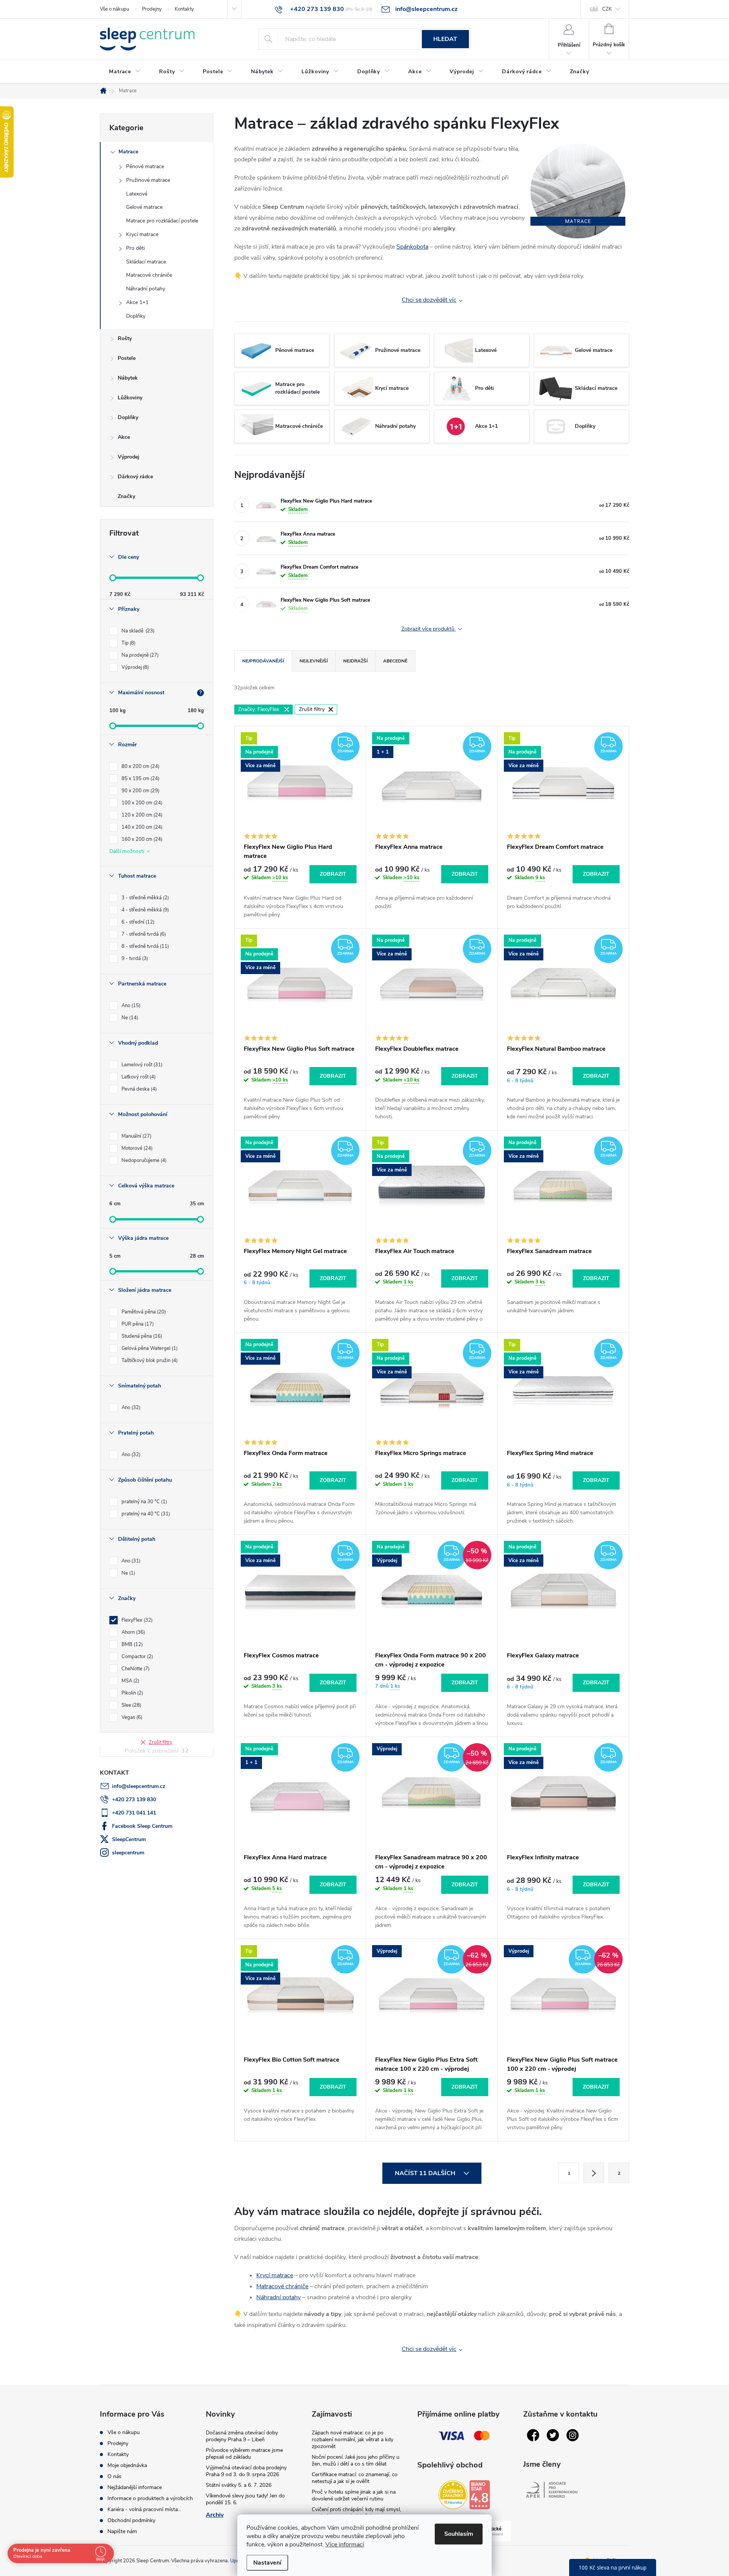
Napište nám (122, 2531)
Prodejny (152, 9)
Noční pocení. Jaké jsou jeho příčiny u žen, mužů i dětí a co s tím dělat (356, 2460)
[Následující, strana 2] (594, 2173)
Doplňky (136, 316)
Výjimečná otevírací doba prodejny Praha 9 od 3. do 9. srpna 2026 (246, 2471)
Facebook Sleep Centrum (142, 1826)
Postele (127, 358)
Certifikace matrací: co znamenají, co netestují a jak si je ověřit (355, 2478)
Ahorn (133, 1632)
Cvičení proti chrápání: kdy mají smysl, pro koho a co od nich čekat (356, 2513)
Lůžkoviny (130, 398)
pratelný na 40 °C (145, 1514)
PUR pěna (137, 1324)
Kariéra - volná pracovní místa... (144, 2509)
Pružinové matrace (148, 180)
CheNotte (135, 1669)
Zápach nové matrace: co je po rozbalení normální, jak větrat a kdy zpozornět (353, 2440)
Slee (131, 1705)
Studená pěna (141, 1336)
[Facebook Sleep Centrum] (533, 2435)
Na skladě (137, 631)
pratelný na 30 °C (144, 1502)
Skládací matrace (146, 262)
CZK (607, 9)
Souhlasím (459, 2534)
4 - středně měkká (144, 910)
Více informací (345, 2544)
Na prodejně (139, 655)
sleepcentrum (128, 1853)
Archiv (215, 2515)
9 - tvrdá (134, 959)
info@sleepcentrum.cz (139, 1786)
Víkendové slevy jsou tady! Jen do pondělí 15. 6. (245, 2499)
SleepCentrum (129, 1839)
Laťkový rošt (138, 1077)
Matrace (128, 152)
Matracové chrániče (149, 275)
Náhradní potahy (146, 289)
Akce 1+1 (137, 302)
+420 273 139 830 (134, 1800)
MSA (130, 1681)
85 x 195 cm (140, 779)
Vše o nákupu (114, 9)
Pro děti (135, 248)
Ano (130, 1006)
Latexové (137, 194)
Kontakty (184, 9)
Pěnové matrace (145, 166)
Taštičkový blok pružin (149, 1361)
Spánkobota (412, 247)
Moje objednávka (127, 2465)
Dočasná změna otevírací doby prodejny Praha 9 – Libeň (242, 2436)
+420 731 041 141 (134, 1813)
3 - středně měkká (144, 898)
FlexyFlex (136, 1620)
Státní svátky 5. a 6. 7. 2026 (239, 2485)
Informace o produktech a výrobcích (150, 2498)
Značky (126, 496)
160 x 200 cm (141, 839)
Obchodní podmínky (131, 2520)
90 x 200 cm (140, 791)
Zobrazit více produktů (429, 629)
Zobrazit (333, 874)
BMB (131, 1644)
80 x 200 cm (140, 766)
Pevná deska (138, 1089)
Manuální (136, 1136)
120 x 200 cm (141, 815)
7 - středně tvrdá (143, 934)
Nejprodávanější (263, 661)
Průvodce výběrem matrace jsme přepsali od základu (244, 2454)
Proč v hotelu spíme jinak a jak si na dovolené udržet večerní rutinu (354, 2495)
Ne (129, 1018)
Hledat (445, 39)
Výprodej (129, 457)
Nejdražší (355, 661)
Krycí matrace (142, 234)
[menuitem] (125, 72)
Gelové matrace (144, 207)
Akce (124, 437)
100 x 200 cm (141, 803)
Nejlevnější (314, 661)
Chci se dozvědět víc (429, 300)
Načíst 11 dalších (426, 2173)
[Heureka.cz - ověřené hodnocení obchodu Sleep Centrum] (453, 2495)
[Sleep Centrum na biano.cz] (480, 2495)
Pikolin (132, 1693)
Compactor (136, 1657)
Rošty (125, 338)
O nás (114, 2476)
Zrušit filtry (161, 1742)
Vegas (131, 1717)
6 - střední (137, 922)
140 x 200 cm (141, 827)
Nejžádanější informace (135, 2487)
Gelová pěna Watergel (149, 1348)
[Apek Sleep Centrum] (552, 2490)
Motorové (136, 1148)
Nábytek (128, 378)
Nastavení (267, 2563)
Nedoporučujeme (143, 1160)
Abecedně (395, 661)
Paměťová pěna (143, 1312)
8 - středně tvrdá (144, 946)
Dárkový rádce (135, 477)
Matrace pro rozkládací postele (162, 221)
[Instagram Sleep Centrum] (573, 2435)
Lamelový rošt (141, 1065)
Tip (128, 643)
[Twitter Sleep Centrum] (553, 2435)
